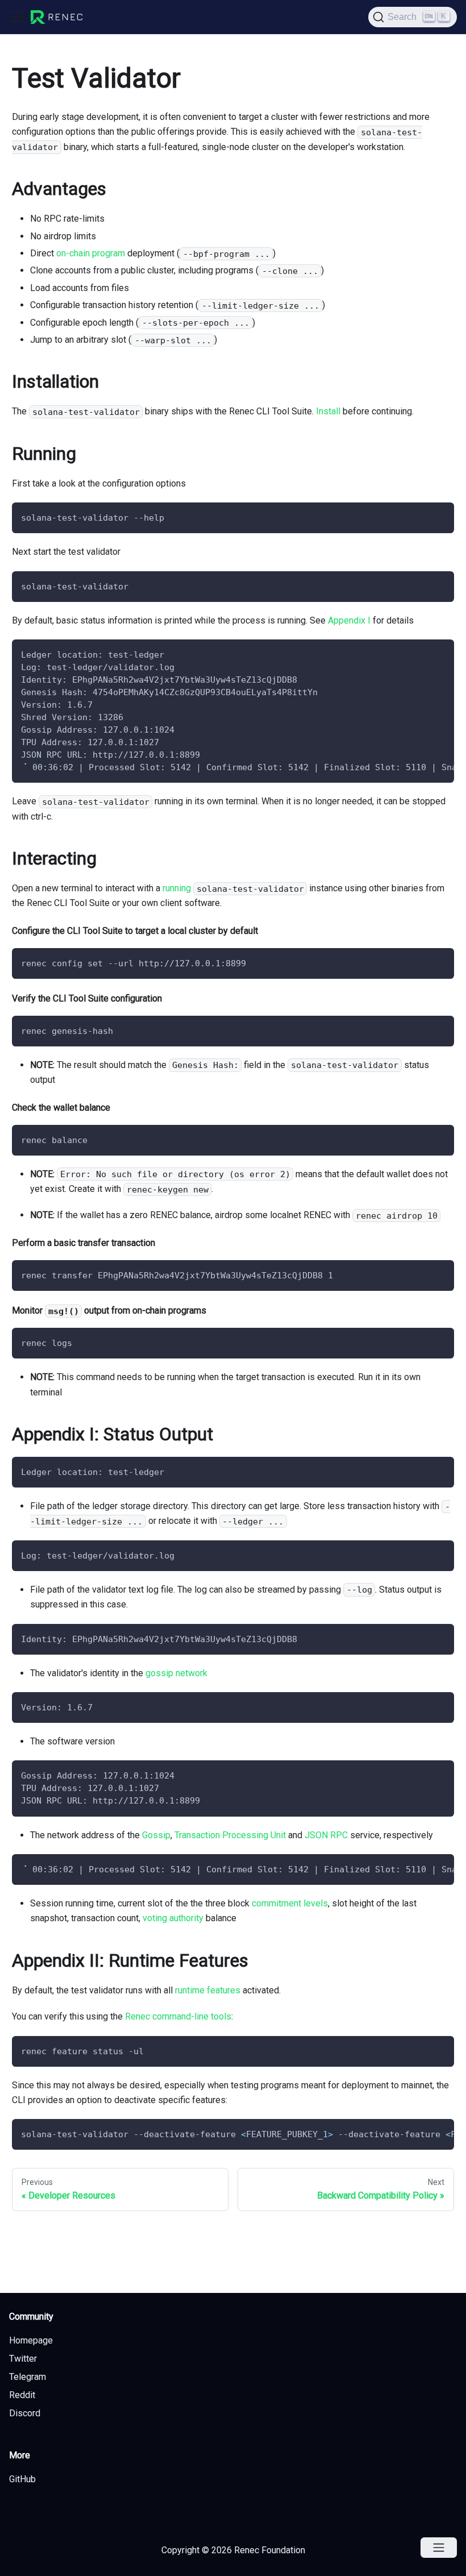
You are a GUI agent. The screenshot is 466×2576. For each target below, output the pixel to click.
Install (328, 411)
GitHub (22, 2479)
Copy (436, 515)
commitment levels (290, 1903)
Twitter (23, 2359)
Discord (25, 2413)
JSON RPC (326, 1835)
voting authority (173, 1918)
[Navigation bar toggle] (18, 17)
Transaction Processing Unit (230, 1835)
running (177, 888)
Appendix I (349, 620)
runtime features (208, 1990)
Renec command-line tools (178, 2016)
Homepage (31, 2340)
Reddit (22, 2395)
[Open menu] (439, 2548)
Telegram (28, 2377)
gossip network (176, 1673)
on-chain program (91, 253)
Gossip (156, 1835)
